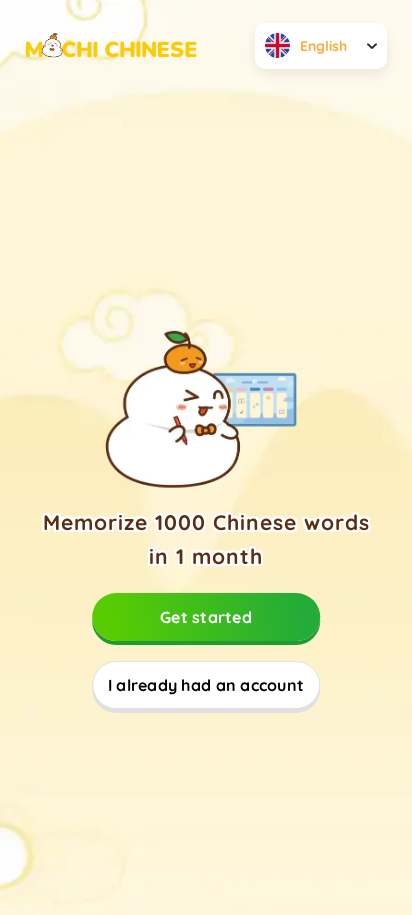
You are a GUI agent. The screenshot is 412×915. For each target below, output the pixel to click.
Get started (206, 617)
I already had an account (206, 685)
